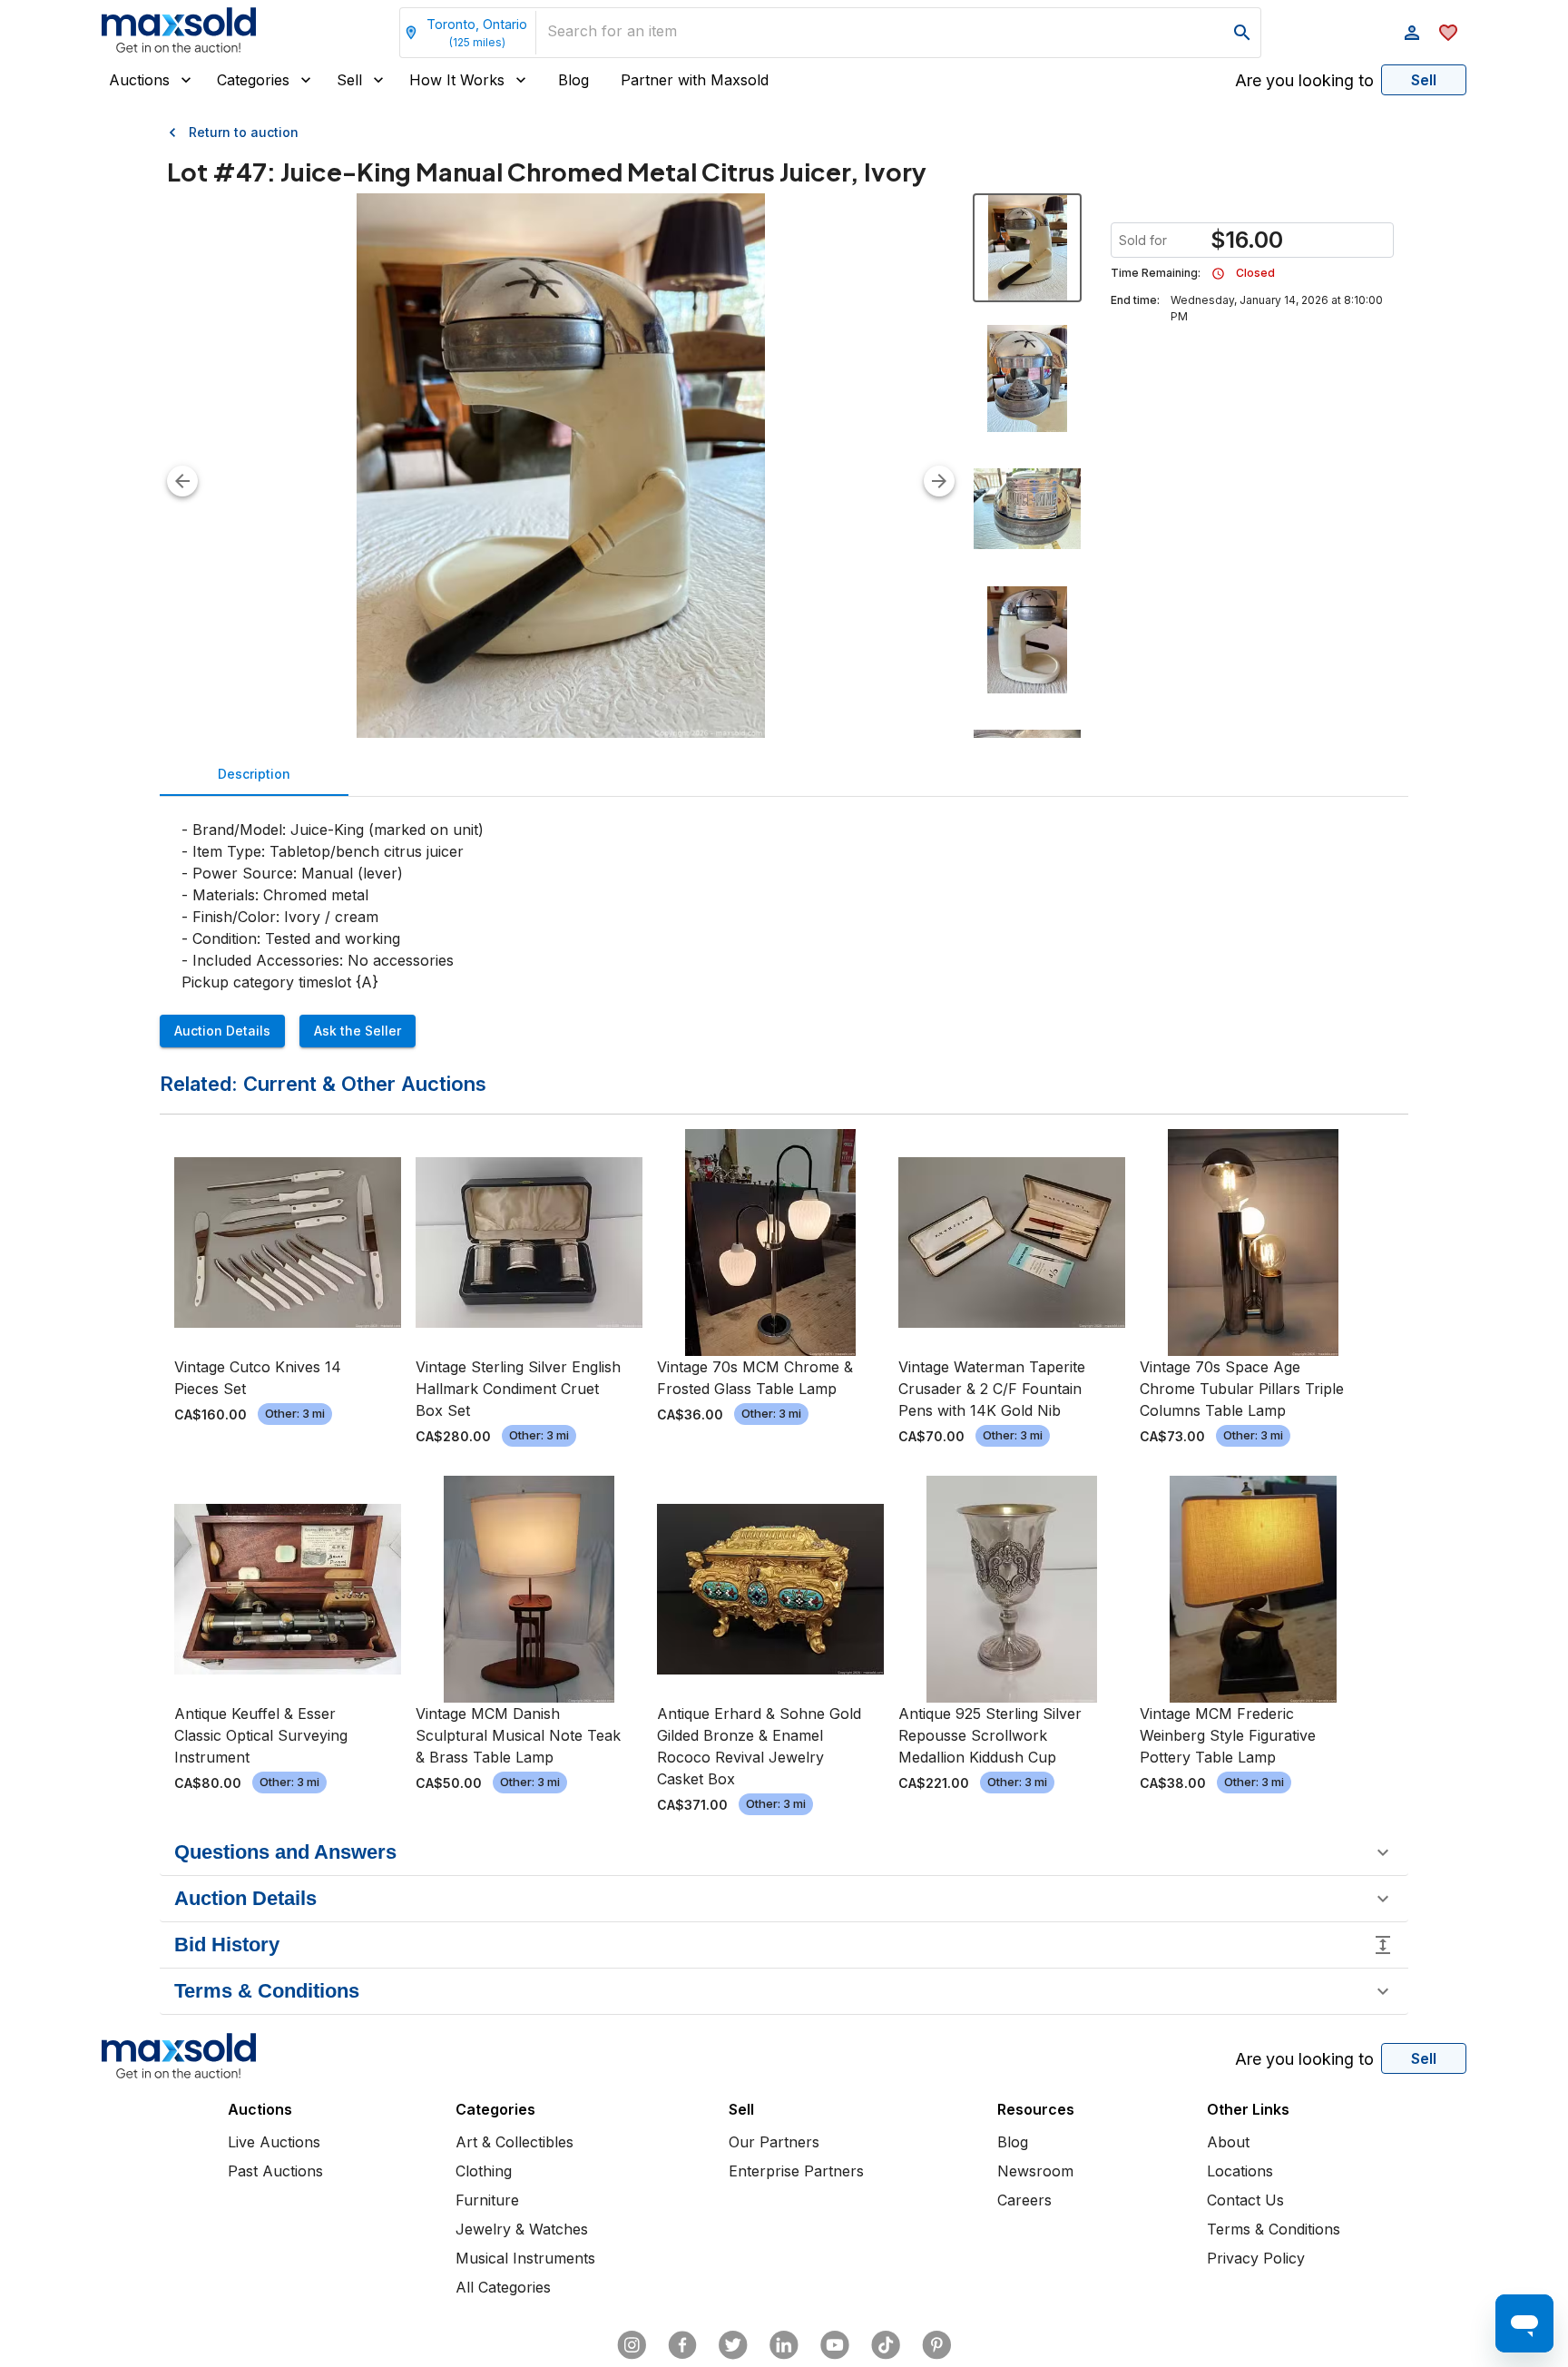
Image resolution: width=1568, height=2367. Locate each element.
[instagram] (632, 2345)
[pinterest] (936, 2345)
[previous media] (182, 481)
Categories (253, 80)
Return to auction (244, 132)
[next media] (939, 481)
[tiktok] (886, 2345)
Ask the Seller (358, 1031)
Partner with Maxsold (695, 80)
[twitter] (733, 2345)
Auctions (139, 80)
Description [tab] (254, 774)
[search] (1242, 33)
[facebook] (682, 2345)
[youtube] (835, 2345)
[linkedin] (784, 2345)
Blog (573, 80)
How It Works (457, 80)
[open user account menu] (1412, 33)
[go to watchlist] (1448, 33)
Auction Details (222, 1031)
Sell (349, 80)
